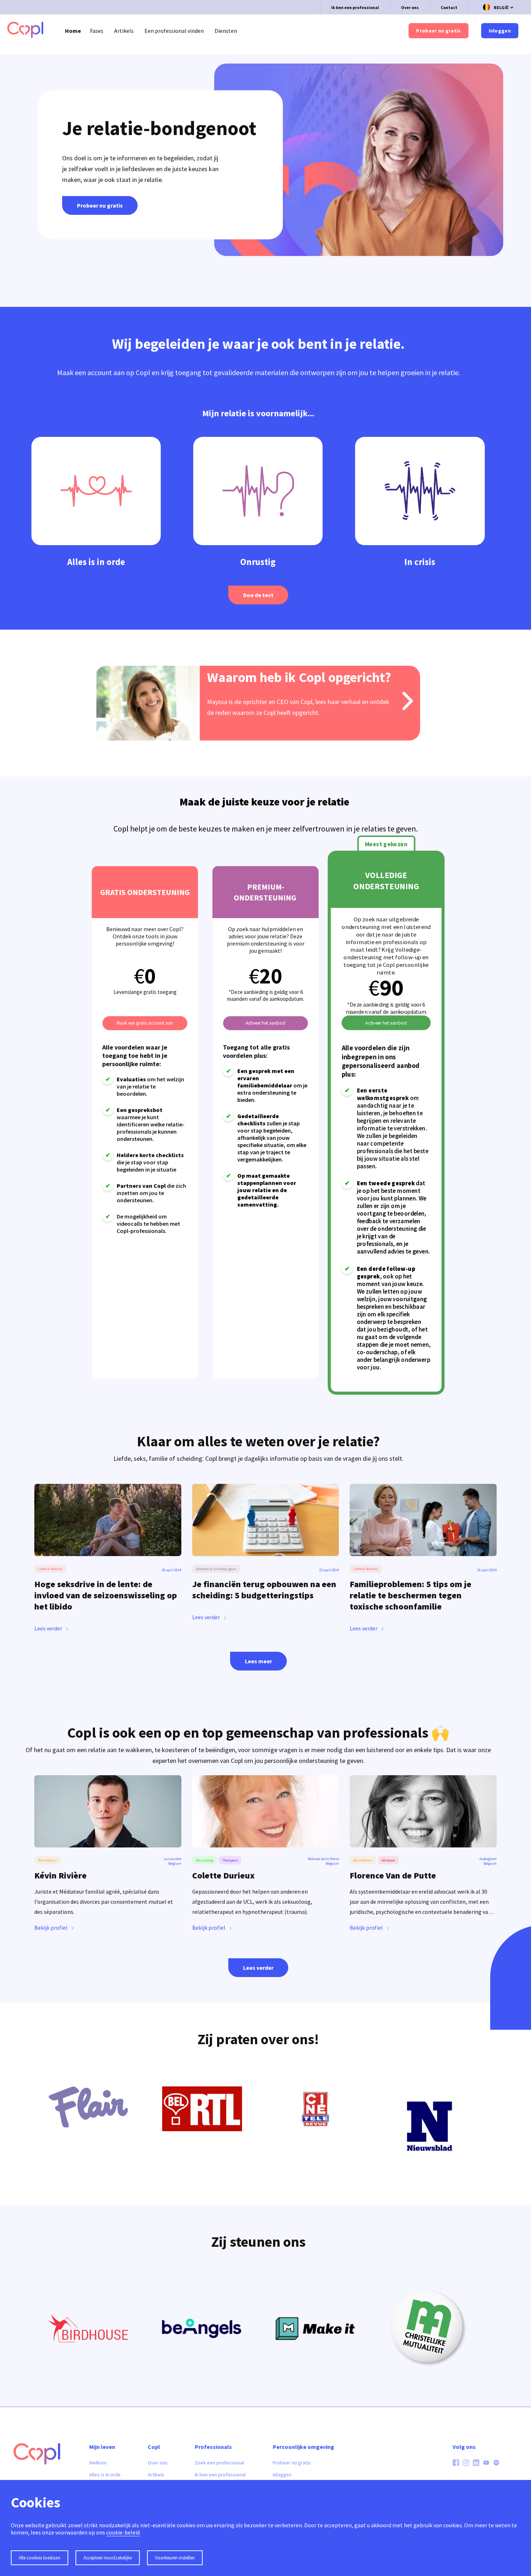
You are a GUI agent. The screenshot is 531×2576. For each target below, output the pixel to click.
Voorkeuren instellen (175, 2558)
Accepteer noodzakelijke (108, 2558)
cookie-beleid (123, 2532)
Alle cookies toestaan (40, 2558)
